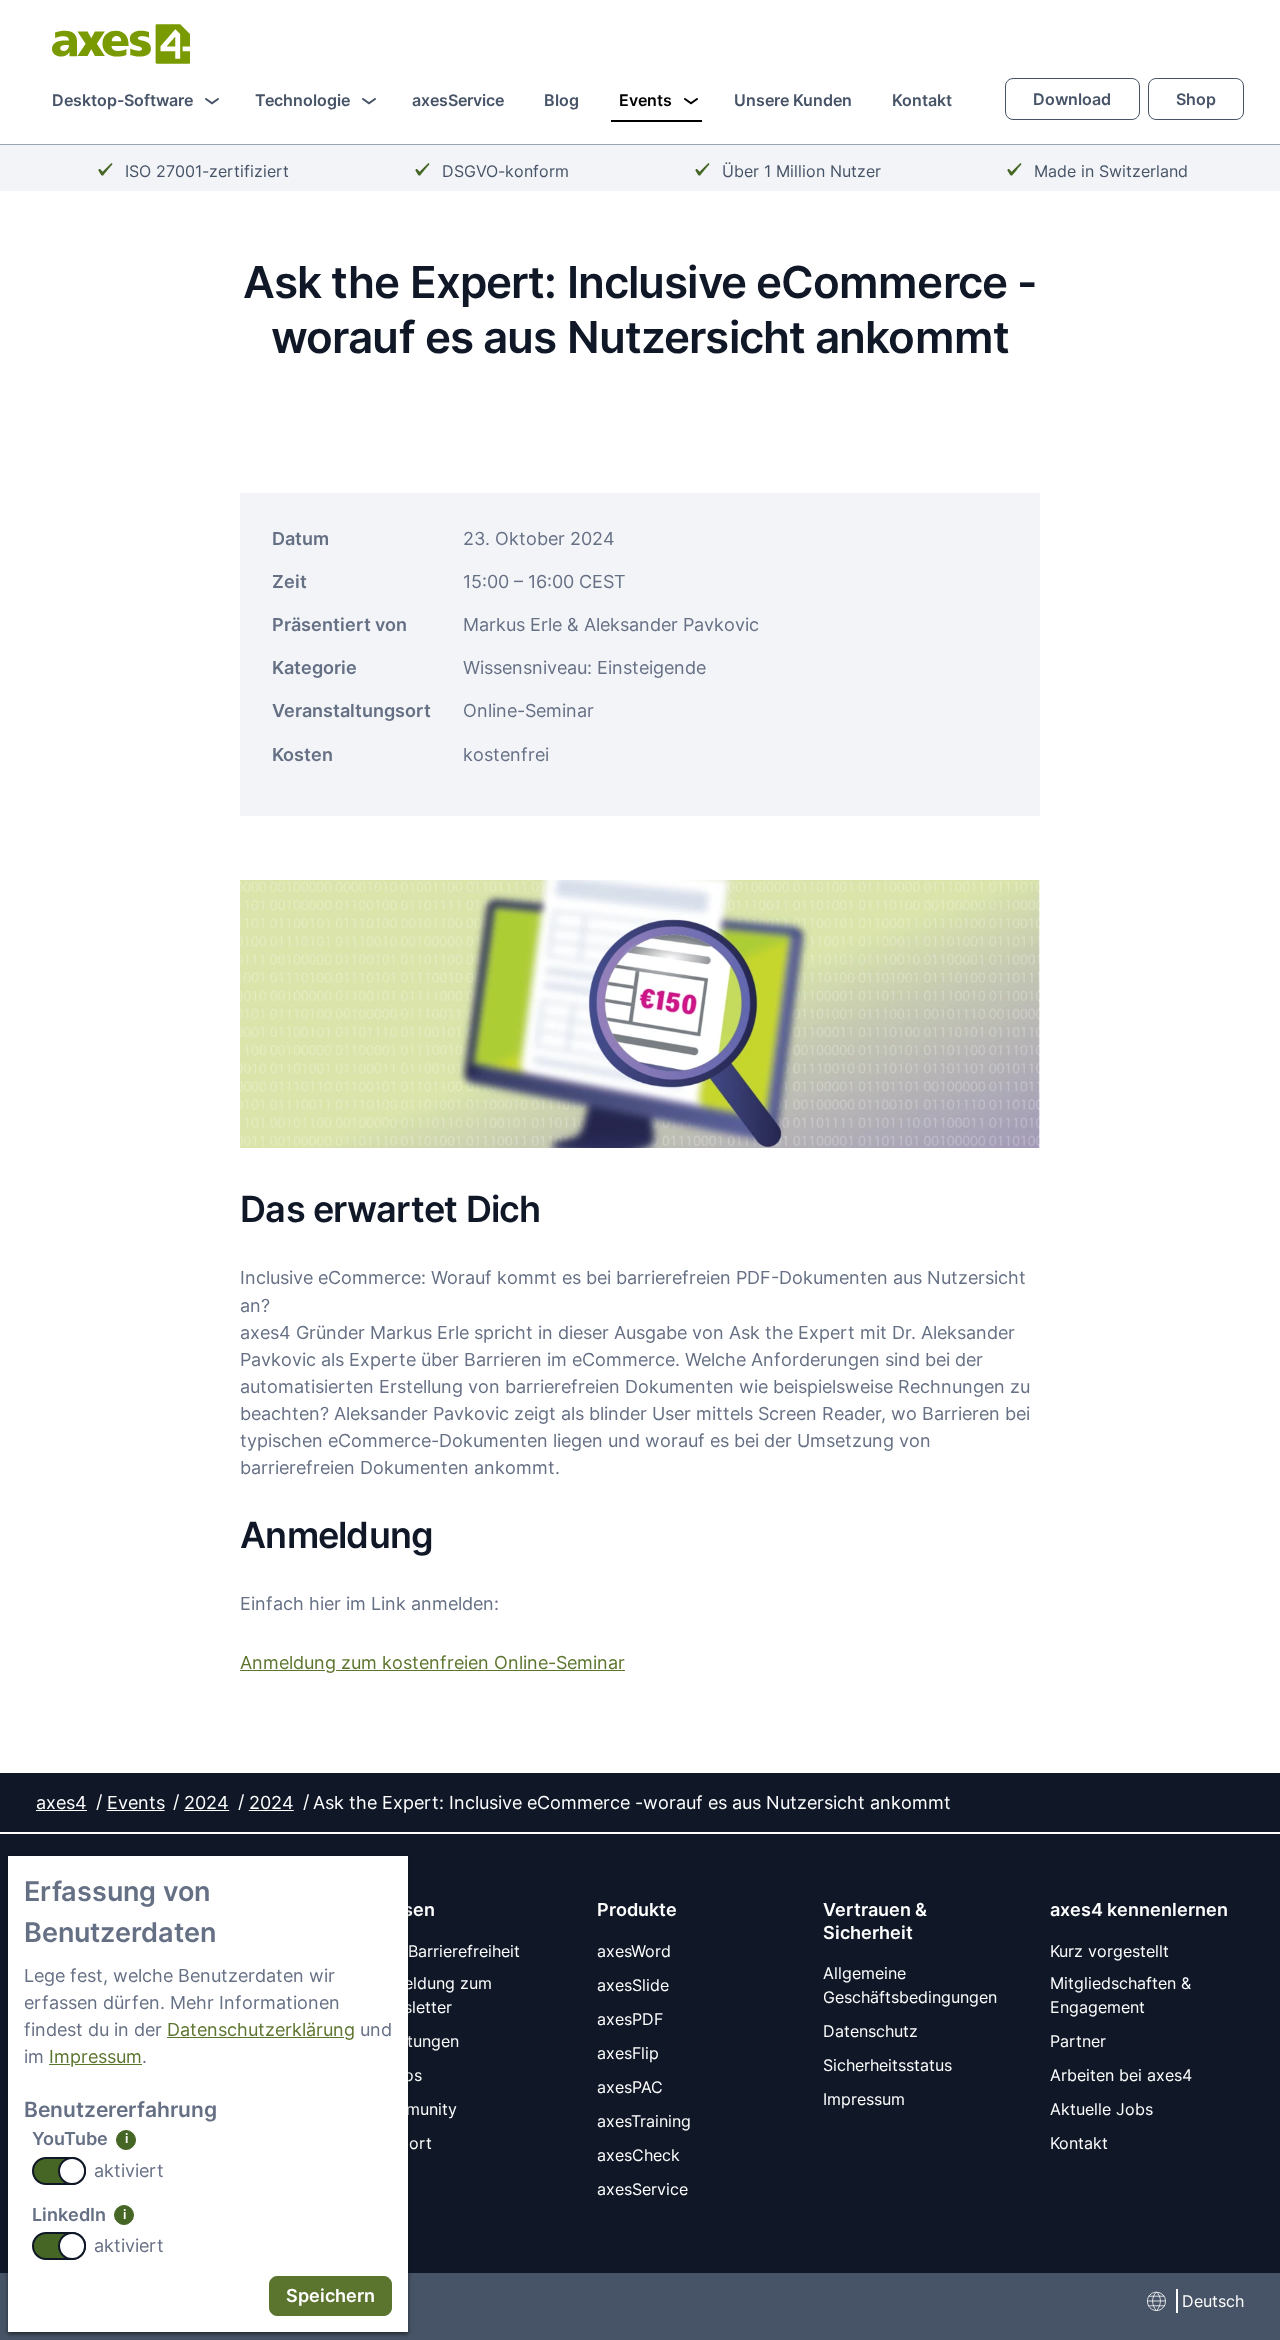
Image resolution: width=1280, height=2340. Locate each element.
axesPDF (630, 2019)
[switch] (59, 2171)
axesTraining (644, 2121)
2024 (206, 1802)
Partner (1078, 2041)
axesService (458, 100)
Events (645, 100)
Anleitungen (414, 2041)
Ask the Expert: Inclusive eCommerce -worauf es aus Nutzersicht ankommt (632, 1802)
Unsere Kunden (793, 100)
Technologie (302, 100)
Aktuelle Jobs (1101, 2109)
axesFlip (628, 2053)
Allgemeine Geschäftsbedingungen (910, 1985)
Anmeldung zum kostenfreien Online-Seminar (432, 1662)
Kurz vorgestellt (1109, 1951)
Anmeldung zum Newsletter (431, 1995)
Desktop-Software (122, 100)
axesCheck (638, 2155)
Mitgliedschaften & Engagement (1120, 1995)
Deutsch (1213, 2301)
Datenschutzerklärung (261, 2029)
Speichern (330, 2295)
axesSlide (633, 1985)
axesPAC (630, 2087)
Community (413, 2109)
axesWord (634, 1951)
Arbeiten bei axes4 (1121, 2075)
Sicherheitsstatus (887, 2065)
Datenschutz (870, 2031)
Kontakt (922, 100)
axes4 (61, 1802)
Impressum (95, 2056)
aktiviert (129, 2170)
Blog (561, 100)
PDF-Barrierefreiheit (445, 1951)
